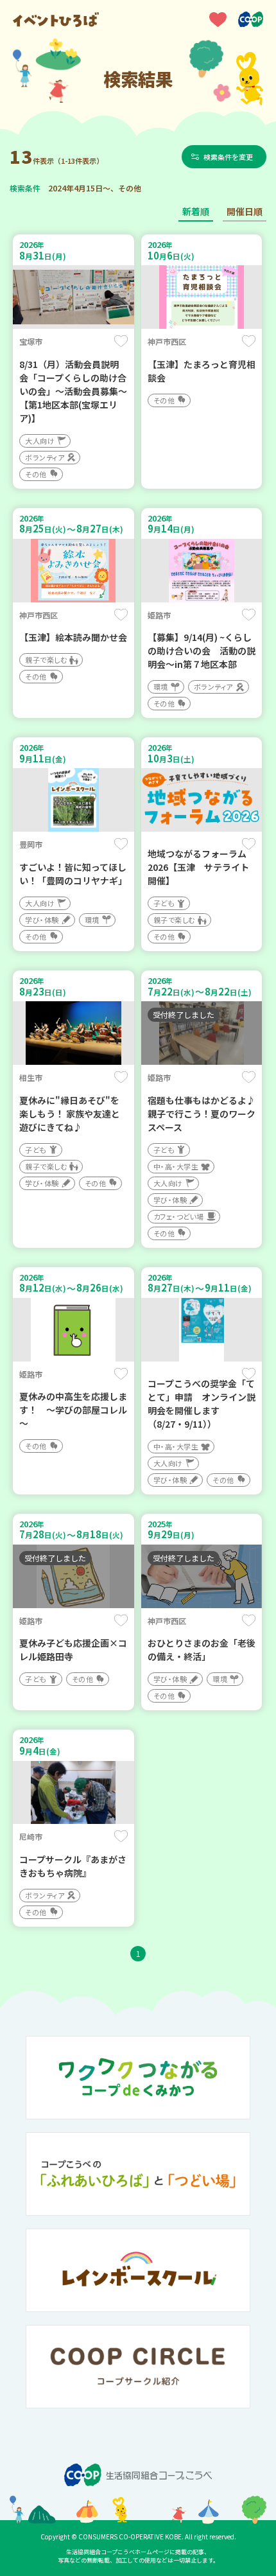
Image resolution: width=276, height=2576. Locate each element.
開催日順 (245, 211)
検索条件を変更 (228, 157)
